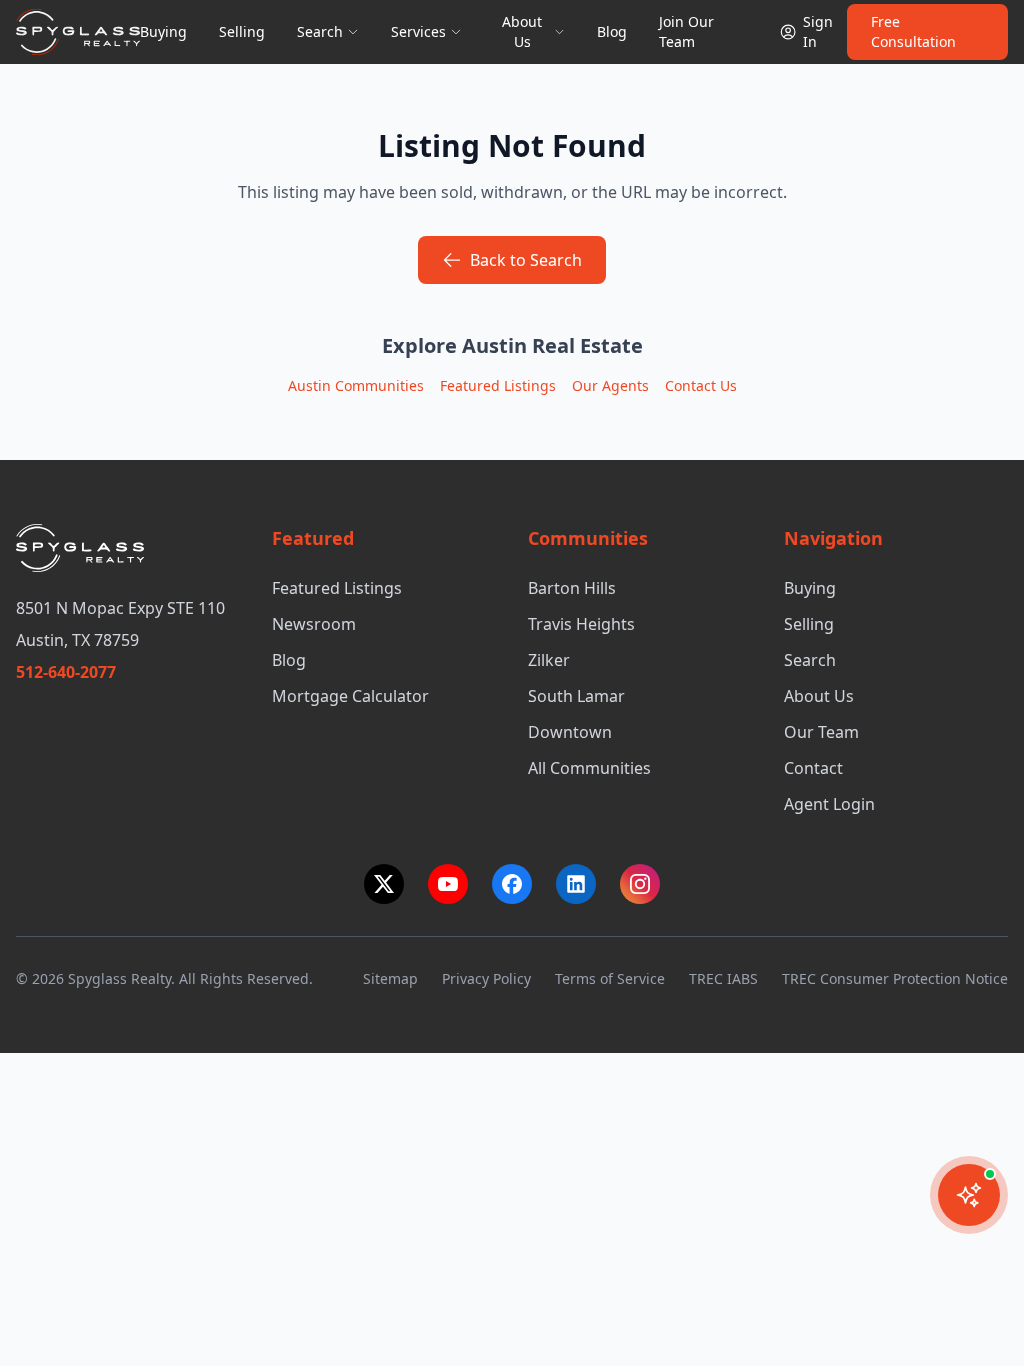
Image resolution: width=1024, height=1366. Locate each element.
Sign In (818, 31)
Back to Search (526, 260)
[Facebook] (512, 884)
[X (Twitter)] (384, 884)
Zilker (549, 660)
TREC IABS (723, 978)
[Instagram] (640, 884)
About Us (819, 696)
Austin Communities (356, 385)
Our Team (821, 732)
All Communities (589, 768)
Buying (163, 31)
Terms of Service (610, 978)
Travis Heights (581, 624)
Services (418, 31)
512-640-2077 (66, 672)
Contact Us (701, 385)
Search (320, 31)
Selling (242, 31)
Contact (813, 768)
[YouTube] (448, 884)
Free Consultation (913, 31)
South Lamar (576, 696)
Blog (612, 31)
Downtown (570, 732)
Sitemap (390, 978)
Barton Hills (572, 588)
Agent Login (829, 804)
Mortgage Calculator (350, 696)
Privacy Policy (486, 978)
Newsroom (314, 624)
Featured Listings (498, 385)
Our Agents (610, 385)
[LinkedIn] (576, 884)
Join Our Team (686, 31)
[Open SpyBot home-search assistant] (969, 1195)
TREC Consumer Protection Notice (895, 978)
